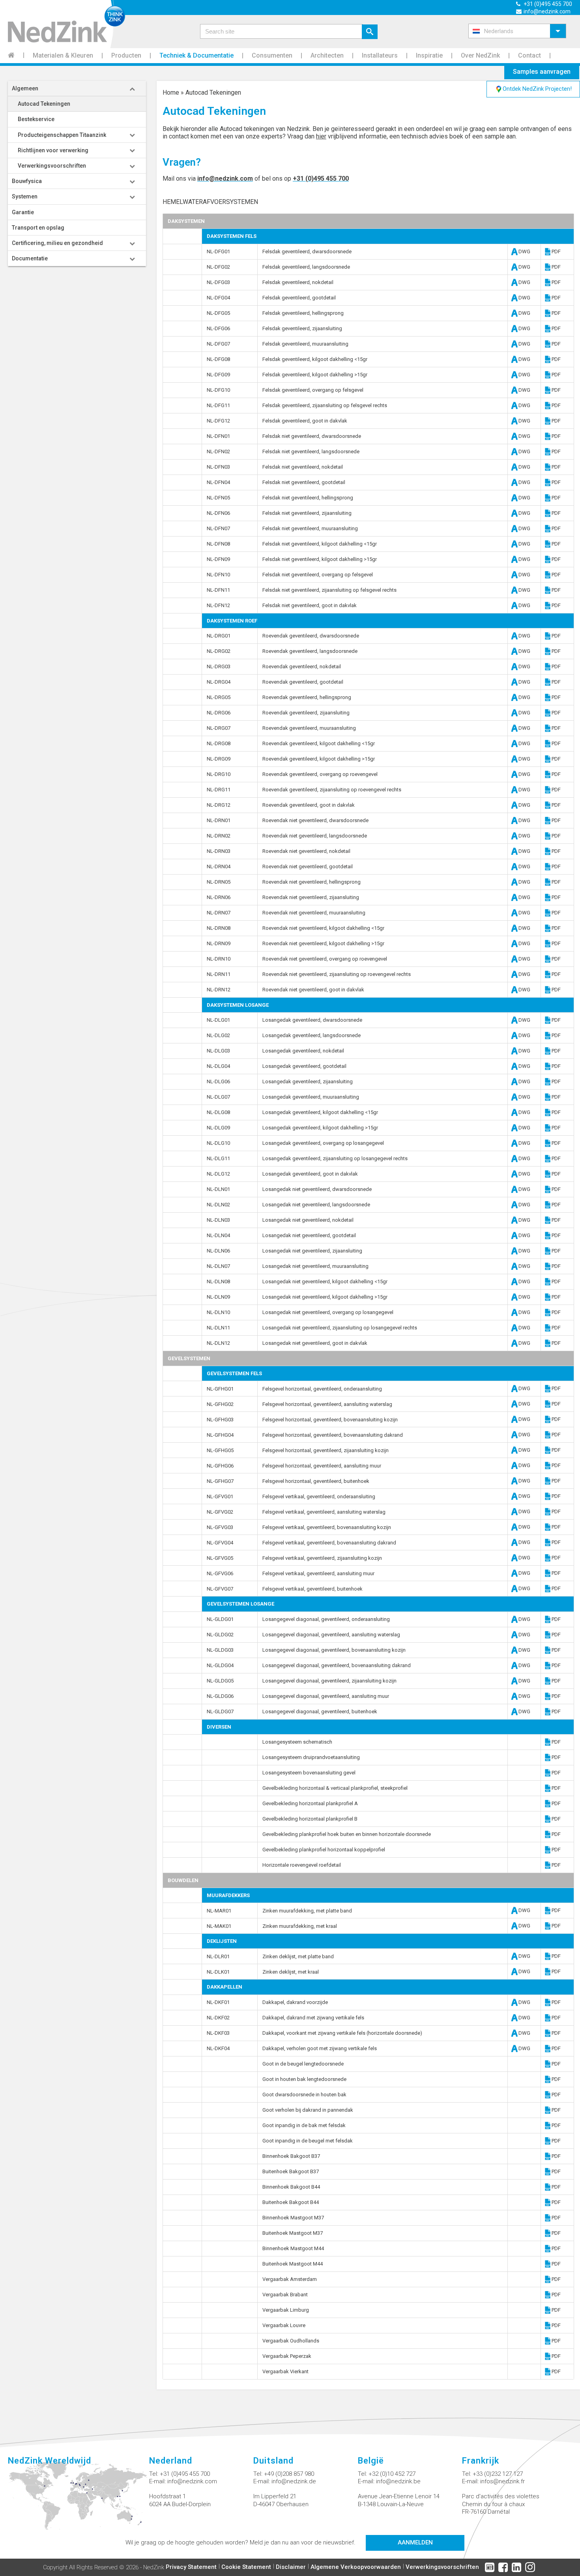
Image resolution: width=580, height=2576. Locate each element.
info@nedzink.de (294, 2481)
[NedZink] (63, 24)
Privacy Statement (191, 2567)
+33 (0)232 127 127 (498, 2474)
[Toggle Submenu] (132, 88)
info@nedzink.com (225, 179)
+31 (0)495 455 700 (321, 179)
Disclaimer (291, 2567)
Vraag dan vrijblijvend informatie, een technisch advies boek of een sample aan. (402, 136)
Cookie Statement (246, 2567)
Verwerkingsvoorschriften (442, 2567)
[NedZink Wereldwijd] (79, 2500)
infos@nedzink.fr (502, 2481)
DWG (522, 251)
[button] (517, 31)
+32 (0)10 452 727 (392, 2474)
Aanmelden (415, 2542)
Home (171, 93)
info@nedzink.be (398, 2481)
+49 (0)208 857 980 (289, 2474)
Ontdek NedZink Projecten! (537, 89)
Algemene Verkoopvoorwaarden (356, 2567)
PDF (556, 251)
